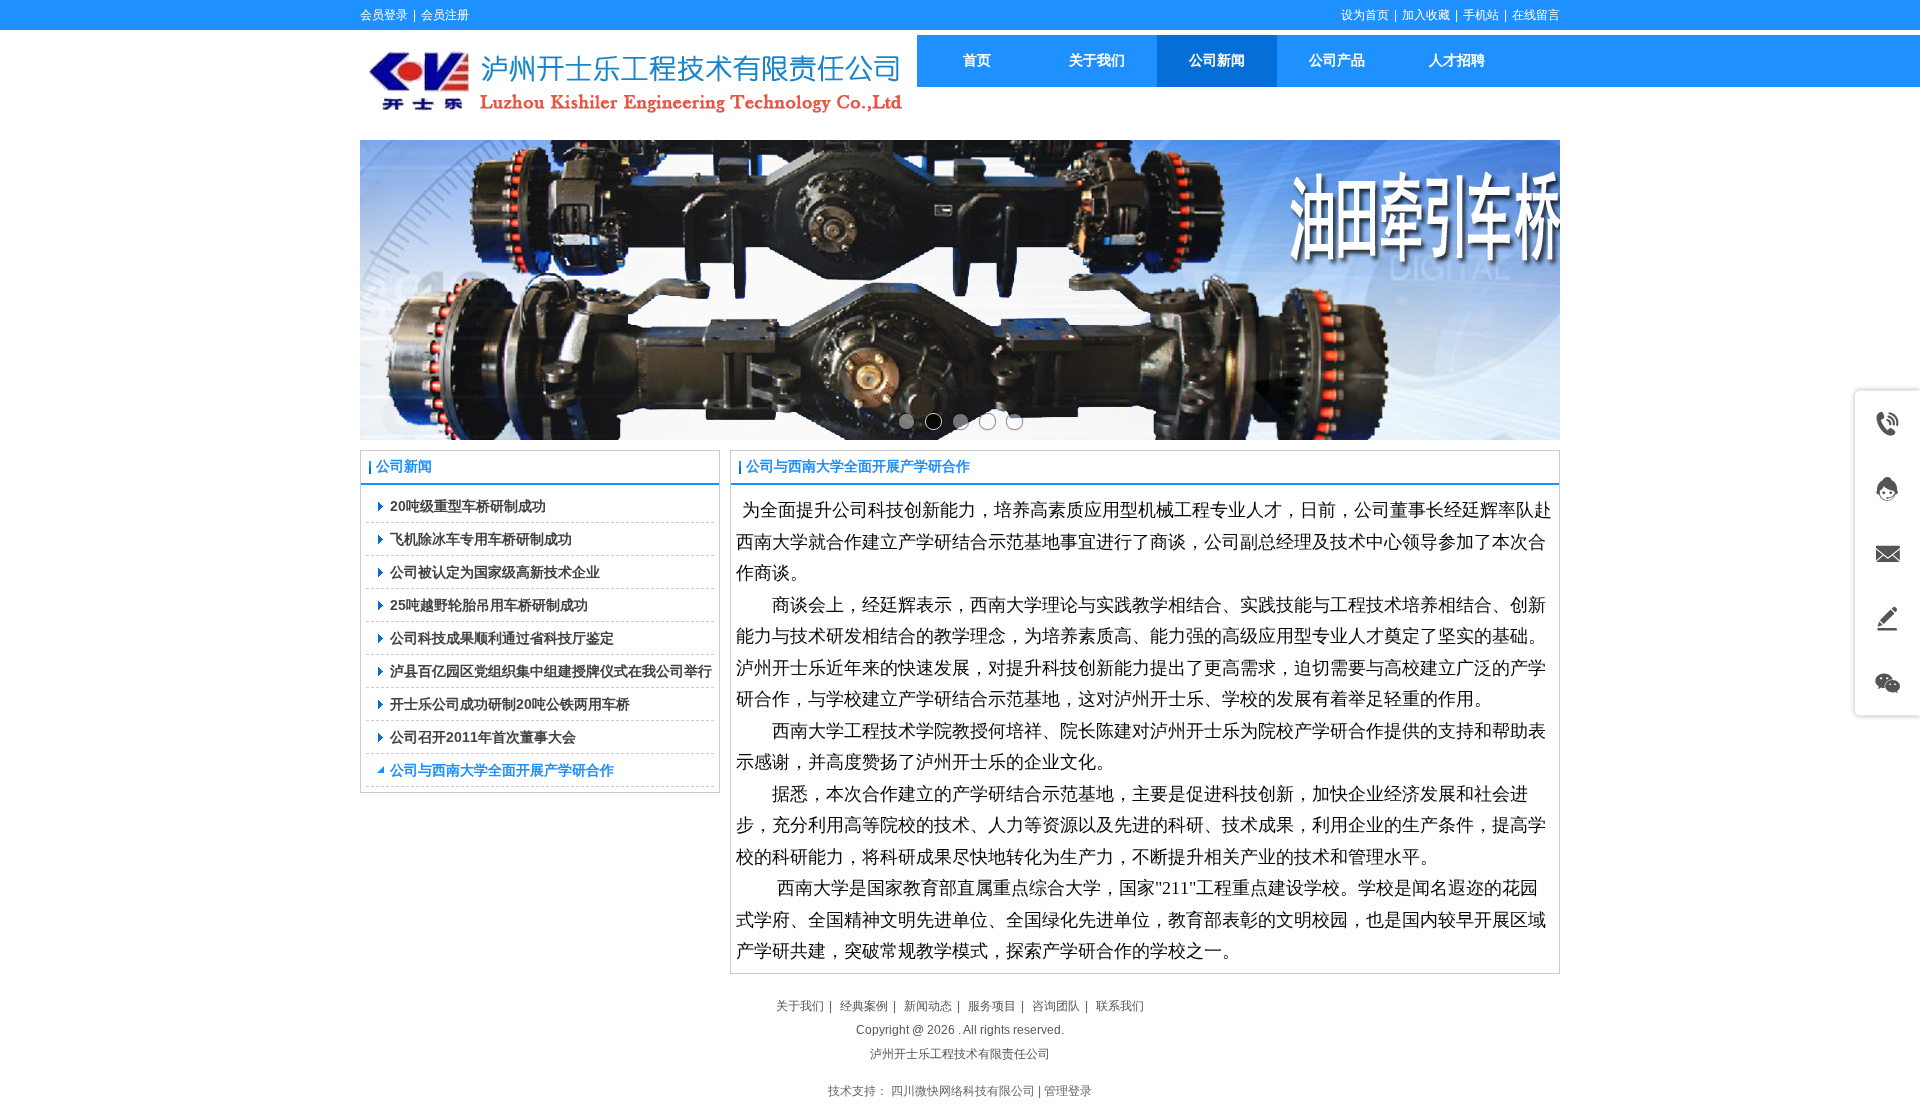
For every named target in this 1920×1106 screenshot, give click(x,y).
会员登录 (384, 15)
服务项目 (992, 1006)
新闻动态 (928, 1006)
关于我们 (800, 1006)
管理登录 (1068, 1091)
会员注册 (445, 15)
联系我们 (1120, 1006)
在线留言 (1536, 15)
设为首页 (1365, 15)
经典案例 (864, 1006)
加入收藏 (1426, 15)
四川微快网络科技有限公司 (963, 1091)
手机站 (1481, 15)
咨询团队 (1056, 1006)
